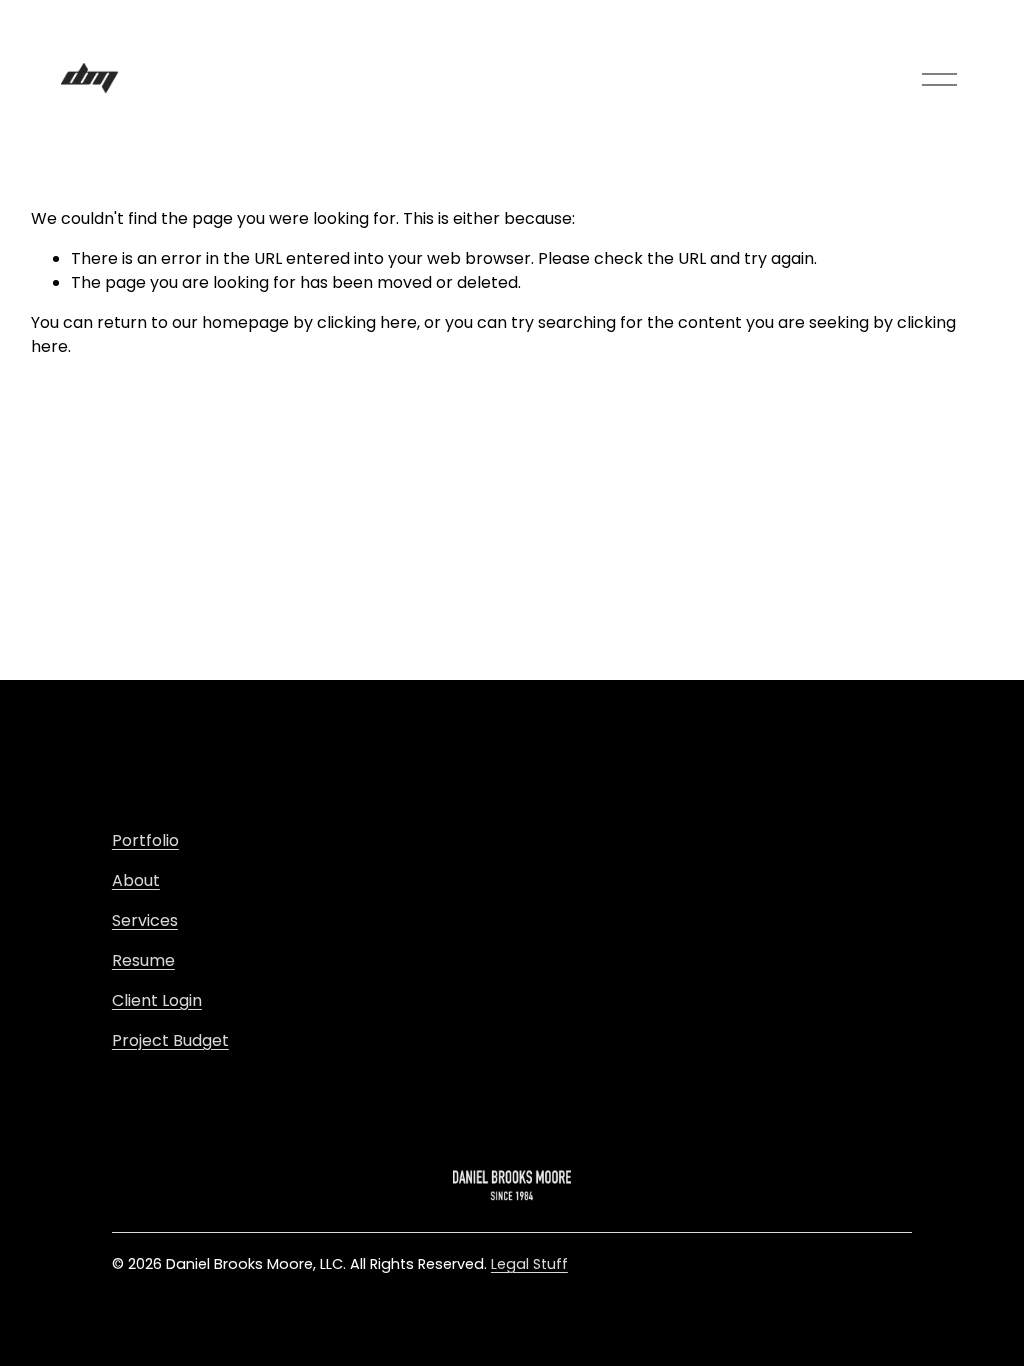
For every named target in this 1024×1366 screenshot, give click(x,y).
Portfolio (145, 840)
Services (145, 920)
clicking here (367, 322)
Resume (143, 960)
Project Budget (170, 1040)
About (136, 880)
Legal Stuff (529, 1264)
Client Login (157, 1000)
